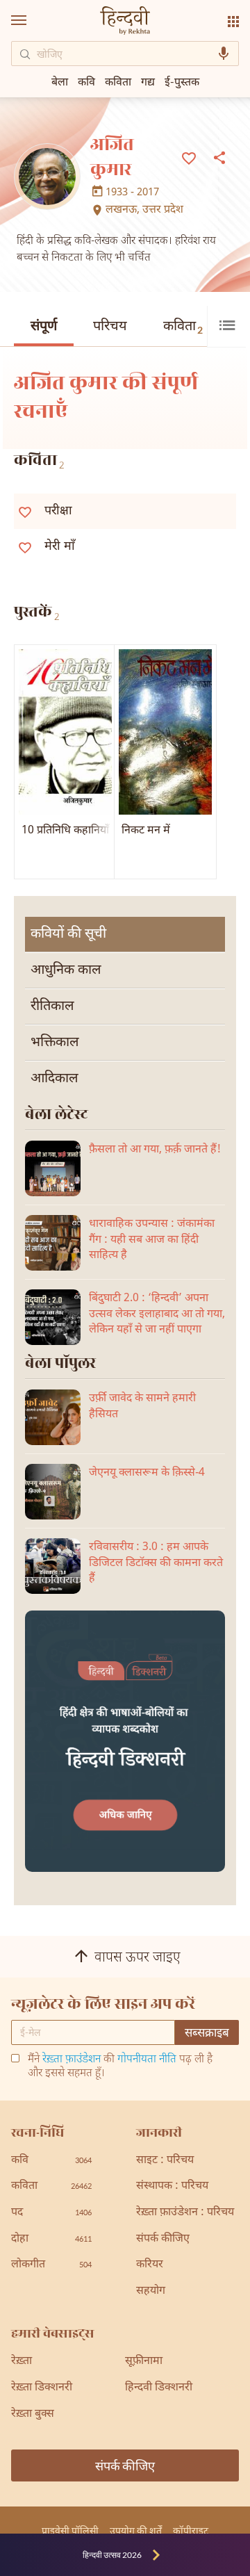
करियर (150, 2265)
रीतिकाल (52, 1006)
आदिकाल (55, 1079)
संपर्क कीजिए (163, 2239)
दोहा (51, 2239)
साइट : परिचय (165, 2161)
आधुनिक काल (66, 970)
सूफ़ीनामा (144, 2362)
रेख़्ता (22, 2362)
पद (51, 2213)
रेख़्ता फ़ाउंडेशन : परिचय (185, 2213)
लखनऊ (121, 211)
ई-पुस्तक (182, 81)
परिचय (110, 327)
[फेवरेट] (189, 157)
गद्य (148, 81)
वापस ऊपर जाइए (137, 1958)
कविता (183, 327)
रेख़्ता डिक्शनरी (42, 2388)
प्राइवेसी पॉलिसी (70, 2530)
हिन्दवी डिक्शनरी (159, 2388)
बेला (60, 81)
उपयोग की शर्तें (136, 2530)
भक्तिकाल (55, 1043)
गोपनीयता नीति (147, 2060)
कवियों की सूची (68, 934)
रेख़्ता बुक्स (33, 2414)
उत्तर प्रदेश (163, 211)
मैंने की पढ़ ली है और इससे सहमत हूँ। (120, 2067)
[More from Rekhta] (233, 22)
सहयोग (151, 2291)
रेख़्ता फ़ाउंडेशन (72, 2060)
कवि (86, 81)
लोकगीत (51, 2265)
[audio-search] (224, 54)
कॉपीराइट (191, 2530)
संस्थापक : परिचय (172, 2186)
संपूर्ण (44, 327)
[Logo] (125, 22)
